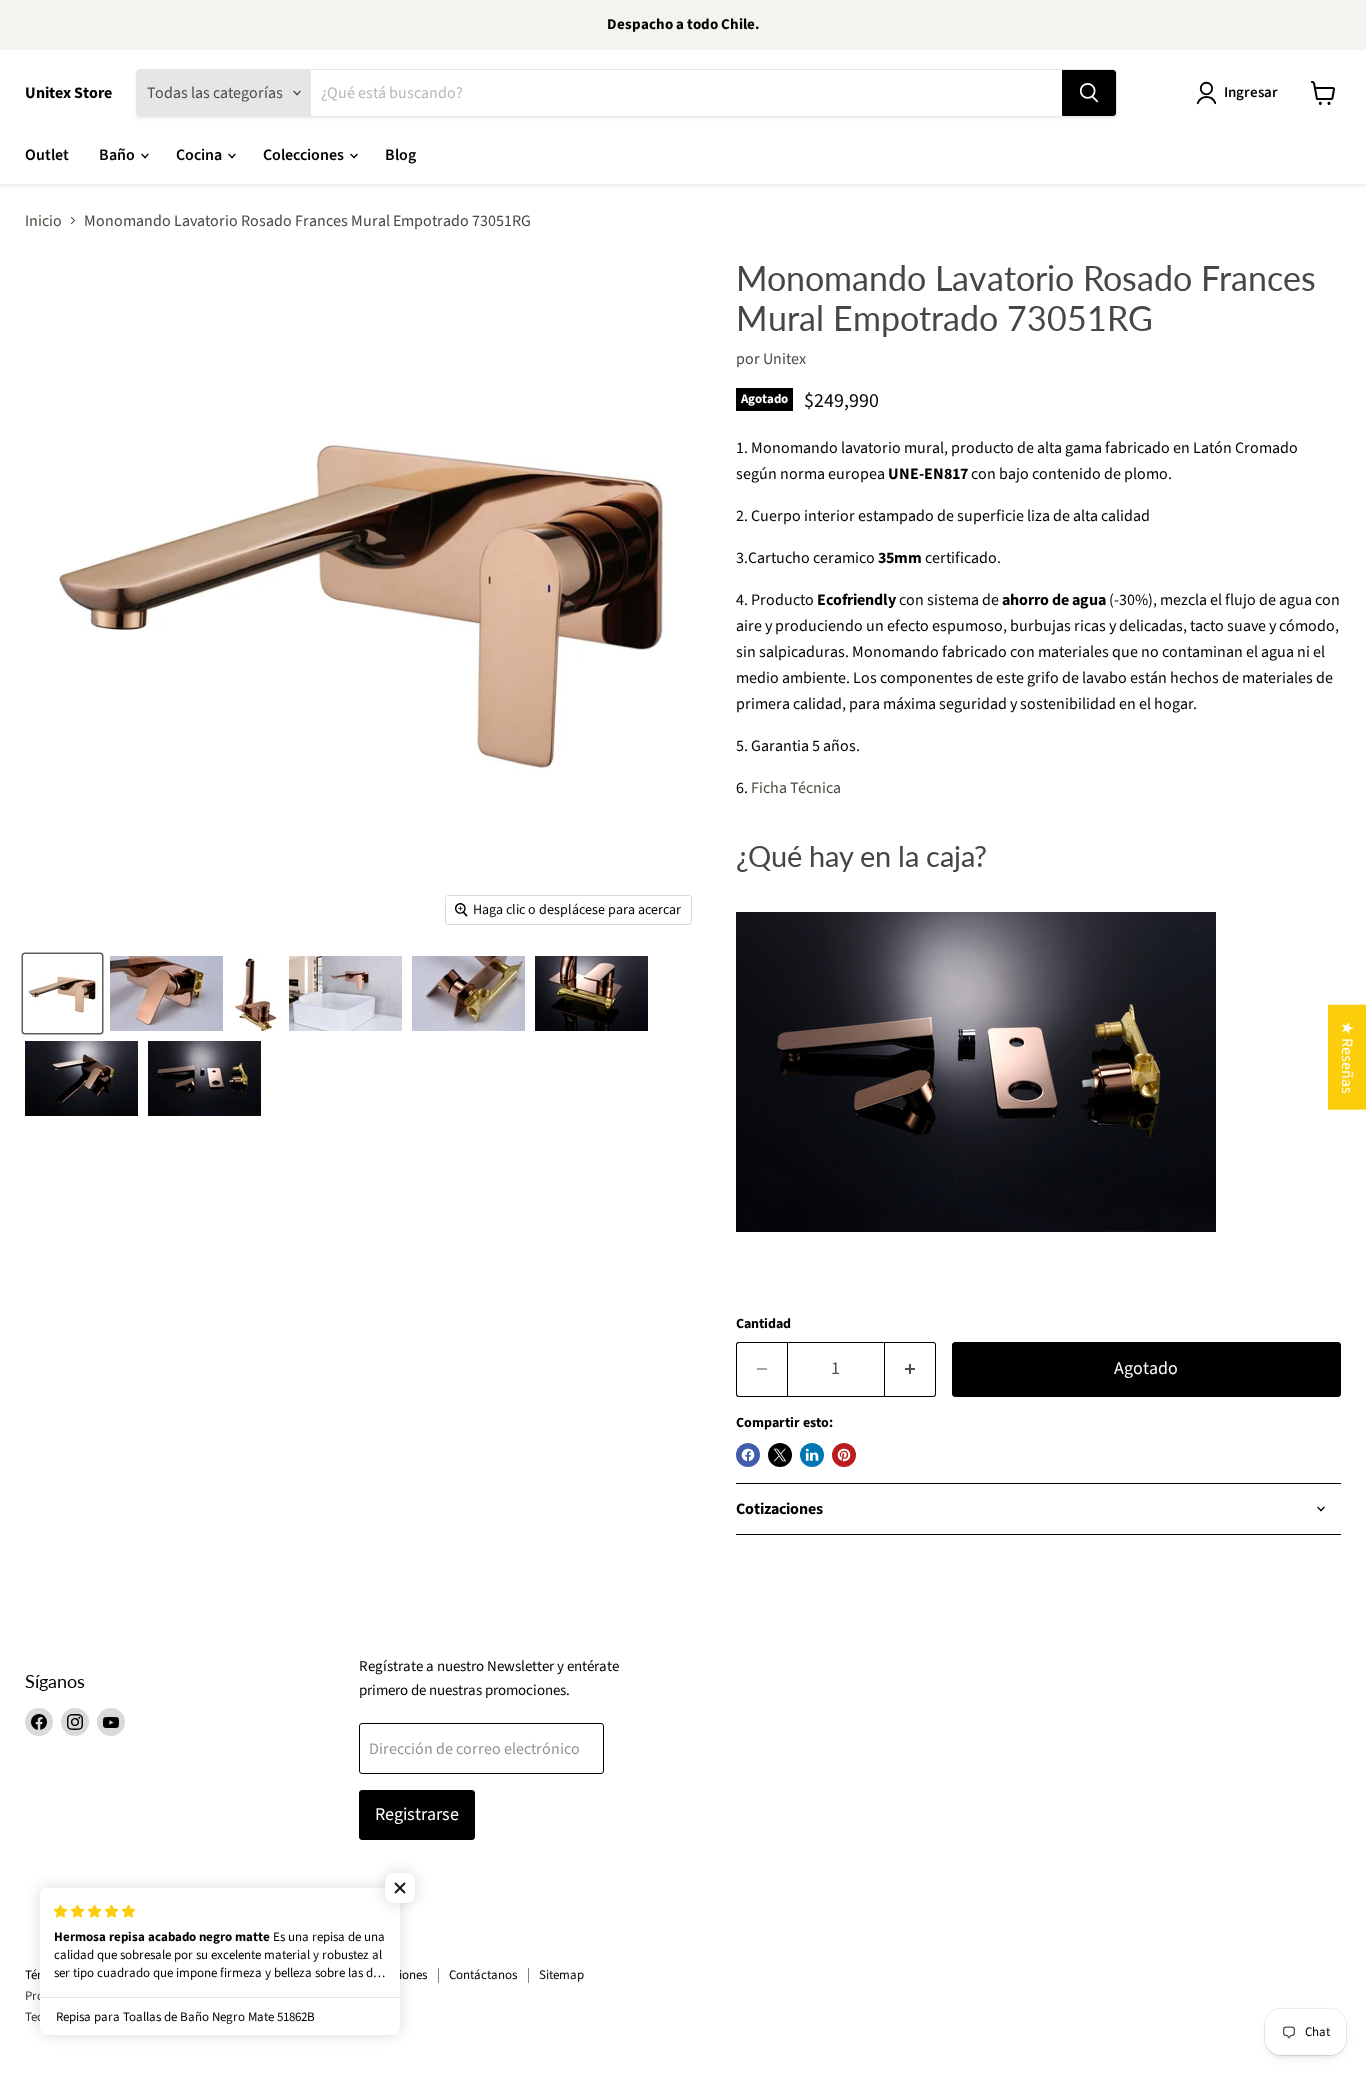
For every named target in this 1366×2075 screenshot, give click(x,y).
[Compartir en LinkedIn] (812, 1455)
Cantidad (763, 1324)
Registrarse (417, 1814)
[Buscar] (1089, 93)
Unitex (784, 359)
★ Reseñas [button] (1347, 1056)
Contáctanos (483, 1975)
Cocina (200, 155)
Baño (118, 155)
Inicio (43, 221)
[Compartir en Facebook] (748, 1455)
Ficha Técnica (796, 788)
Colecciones (305, 155)
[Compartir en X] (780, 1455)
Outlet (47, 155)
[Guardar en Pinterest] (844, 1455)
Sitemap (561, 1975)
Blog (400, 155)
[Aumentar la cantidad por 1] (910, 1369)
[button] (400, 1888)
